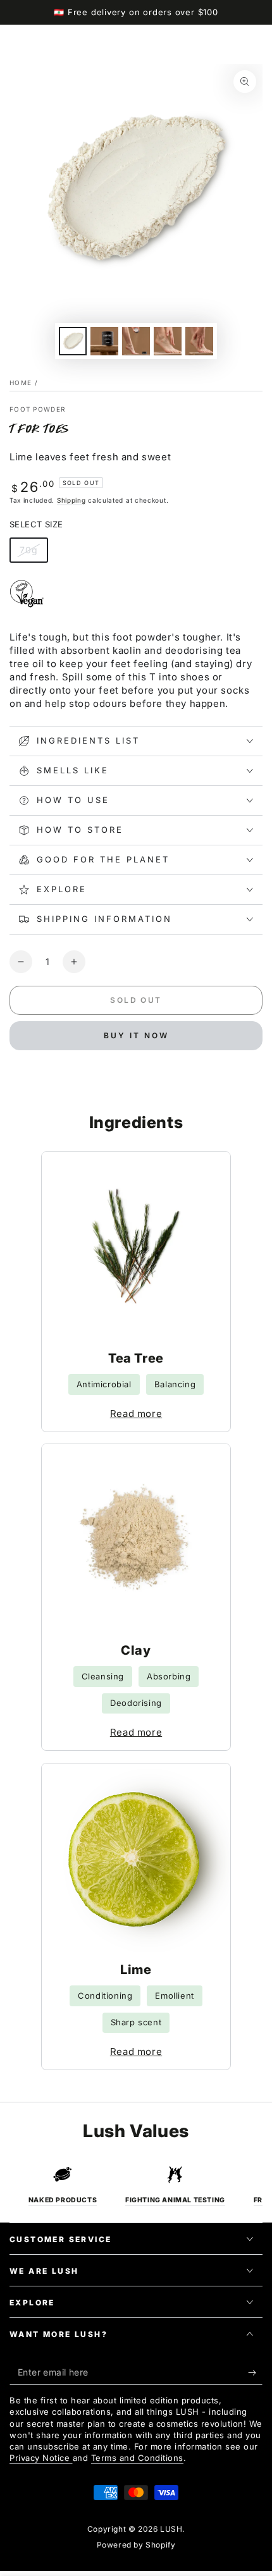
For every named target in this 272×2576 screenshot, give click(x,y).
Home (21, 383)
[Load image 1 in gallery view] (73, 341)
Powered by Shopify (136, 2545)
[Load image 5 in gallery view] (199, 341)
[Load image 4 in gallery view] (168, 341)
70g (34, 554)
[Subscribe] (255, 2372)
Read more (136, 1414)
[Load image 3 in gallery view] (136, 341)
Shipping (71, 500)
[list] (136, 2185)
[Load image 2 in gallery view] (104, 341)
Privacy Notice (41, 2458)
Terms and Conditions (137, 2458)
